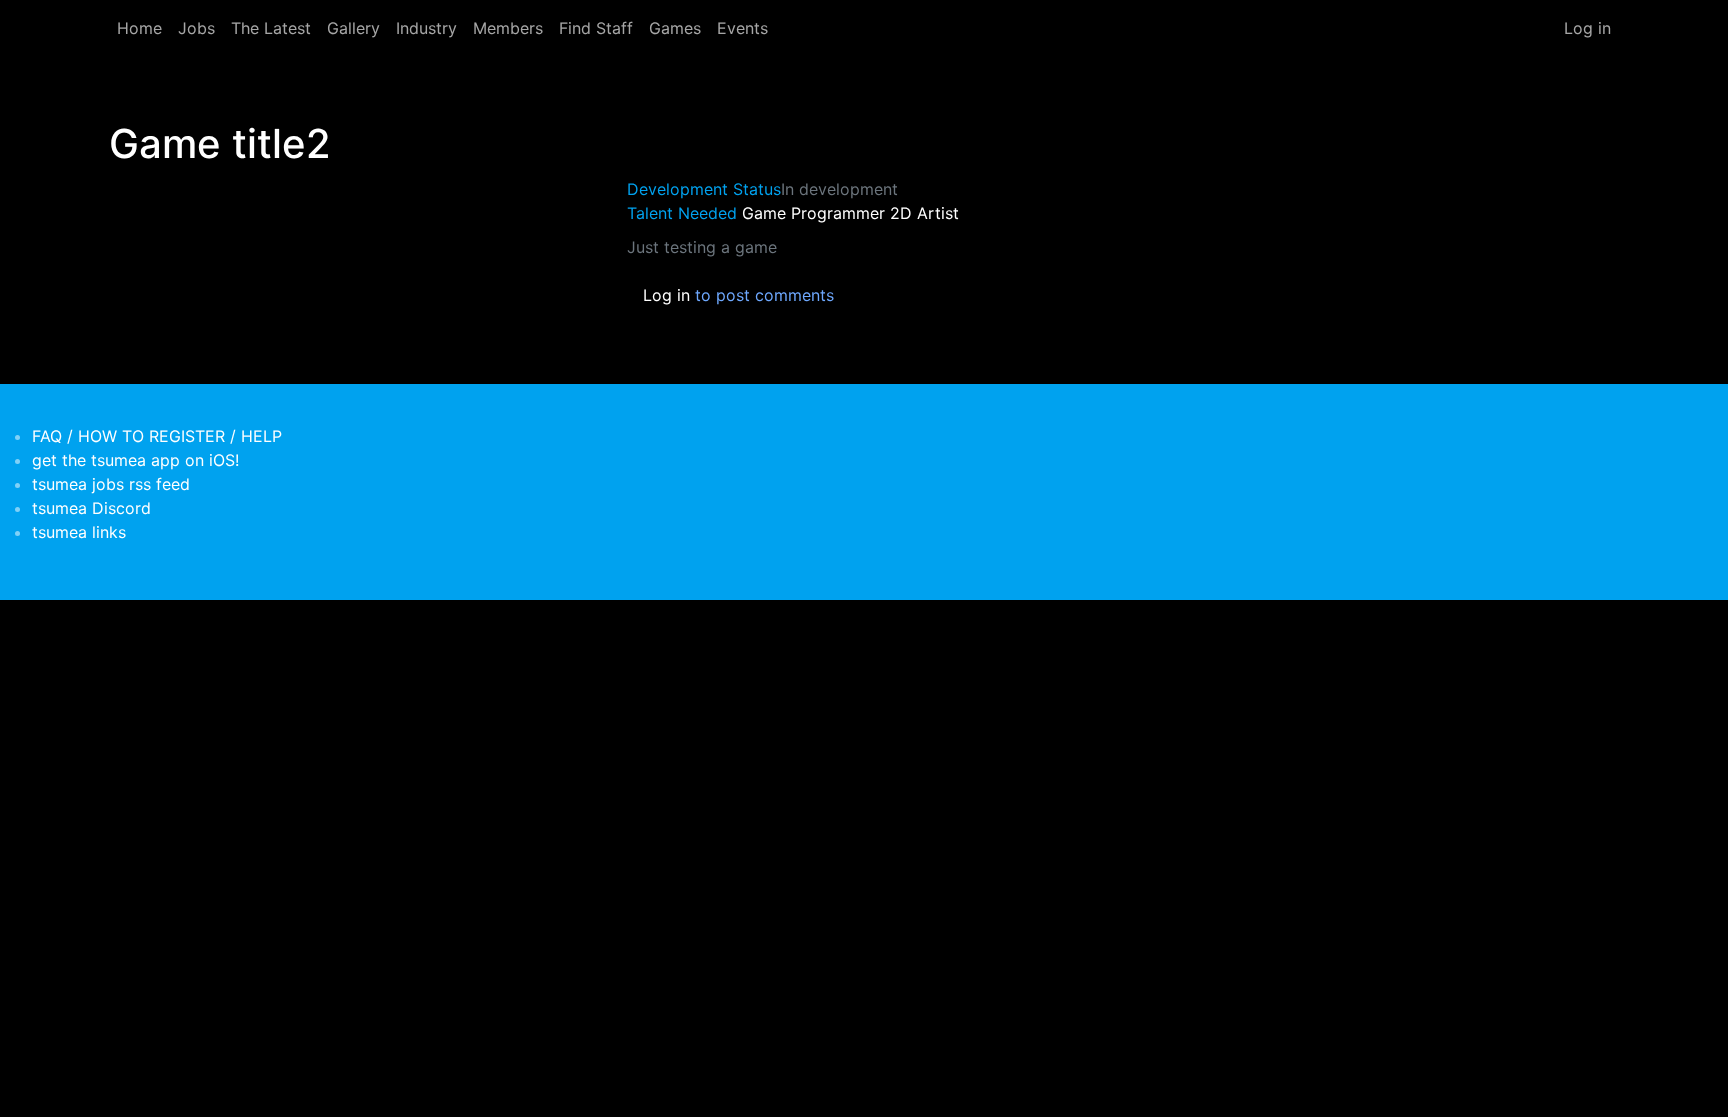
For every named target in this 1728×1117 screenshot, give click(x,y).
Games (675, 28)
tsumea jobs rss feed (111, 484)
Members (508, 28)
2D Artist (924, 213)
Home (139, 28)
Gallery (353, 28)
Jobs (196, 28)
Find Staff (596, 28)
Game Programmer (813, 213)
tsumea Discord (91, 508)
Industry (426, 28)
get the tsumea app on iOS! (135, 460)
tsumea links (79, 532)
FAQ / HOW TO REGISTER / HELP (157, 436)
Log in (1587, 28)
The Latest (271, 28)
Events (742, 28)
